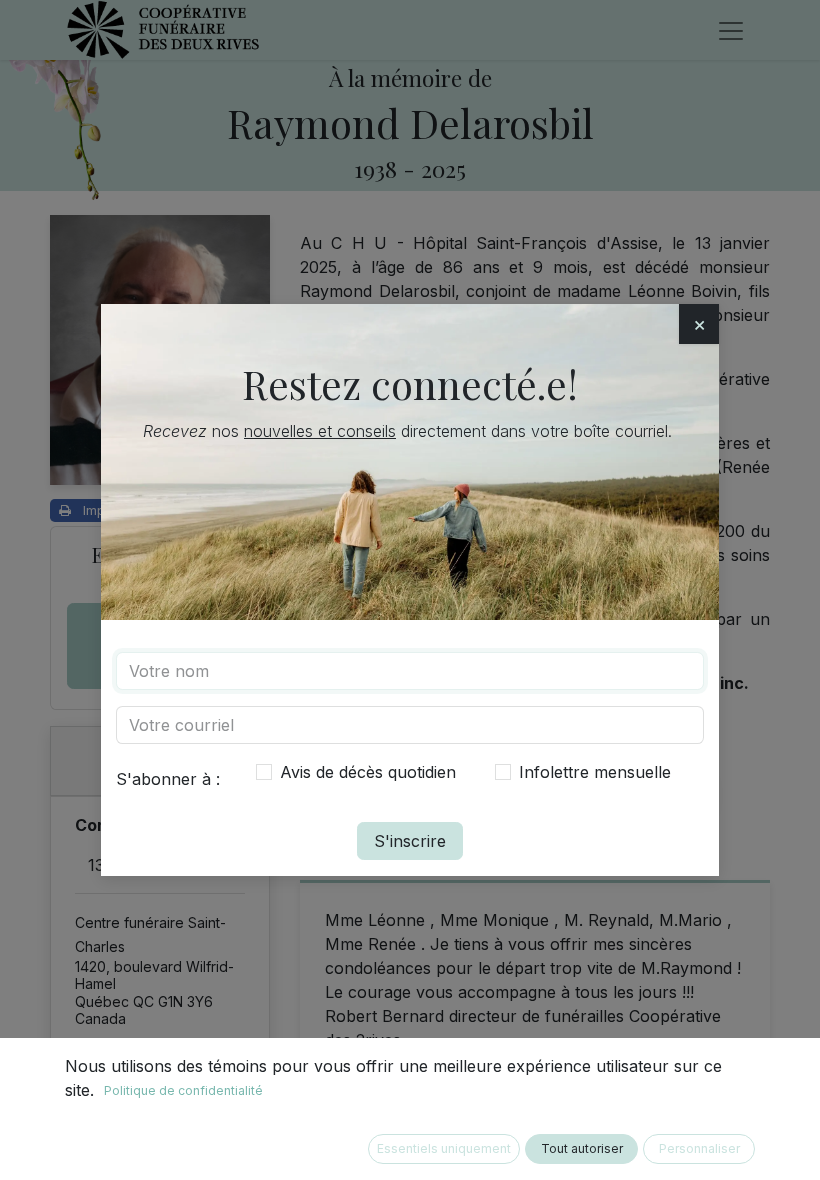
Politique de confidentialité (183, 1090)
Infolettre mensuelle (595, 772)
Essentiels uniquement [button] (444, 1148)
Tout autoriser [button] (582, 1148)
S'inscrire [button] (410, 841)
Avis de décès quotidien (368, 772)
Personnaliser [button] (699, 1148)
